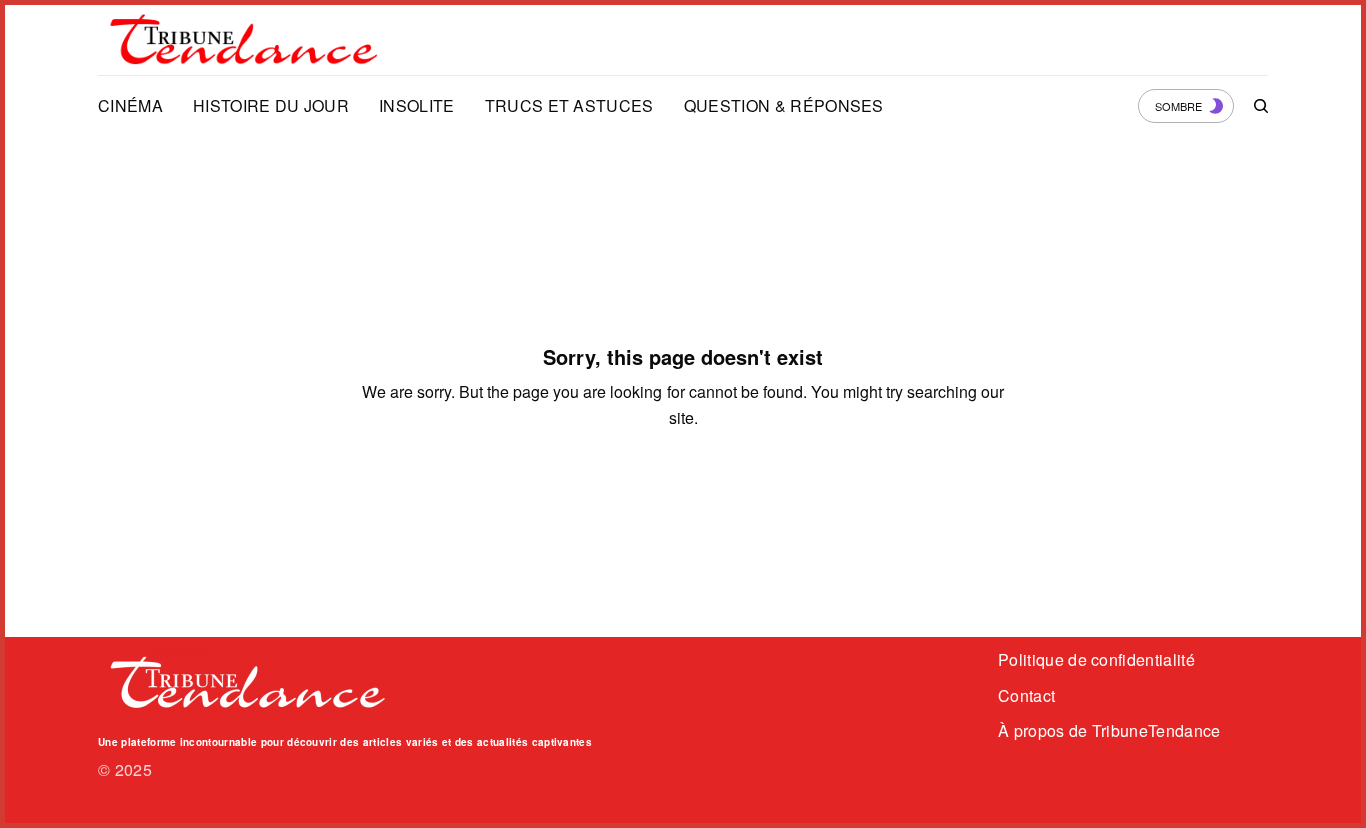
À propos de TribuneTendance (1109, 730)
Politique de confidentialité (1096, 659)
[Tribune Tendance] (244, 40)
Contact (1026, 695)
